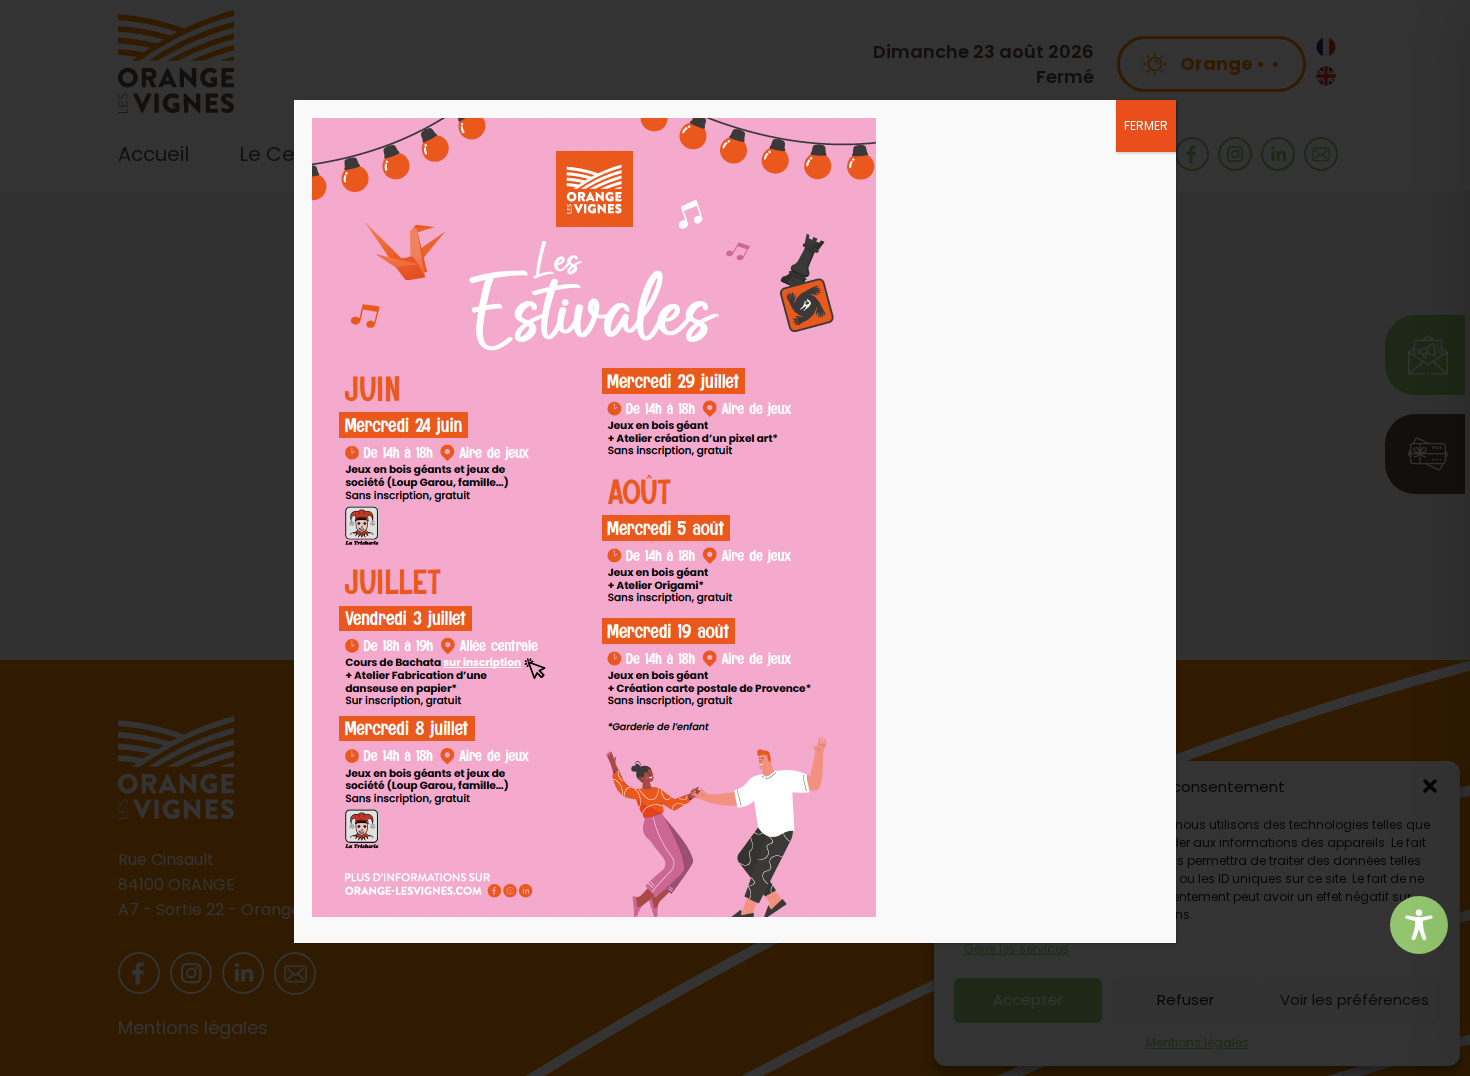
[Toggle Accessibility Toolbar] (1419, 925)
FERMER (1146, 125)
